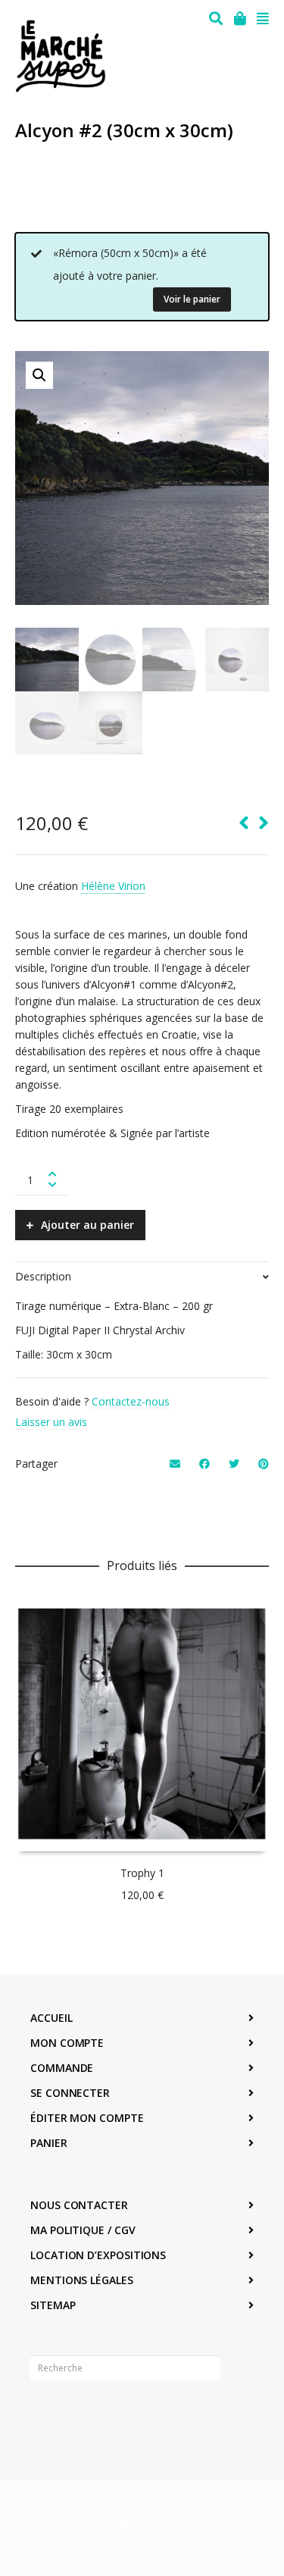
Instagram (76, 2415)
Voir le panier (192, 299)
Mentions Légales (82, 2280)
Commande (62, 2068)
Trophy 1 (142, 1873)
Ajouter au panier (87, 1225)
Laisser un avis (51, 1422)
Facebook (42, 2415)
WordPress (153, 2520)
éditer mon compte (87, 2118)
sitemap (53, 2305)
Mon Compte (67, 2043)
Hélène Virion (113, 886)
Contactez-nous (131, 1401)
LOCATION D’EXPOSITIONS (98, 2255)
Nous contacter (79, 2205)
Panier (49, 2143)
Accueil (51, 2018)
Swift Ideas (225, 2504)
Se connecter (70, 2093)
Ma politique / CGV (83, 2230)
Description (43, 1276)
